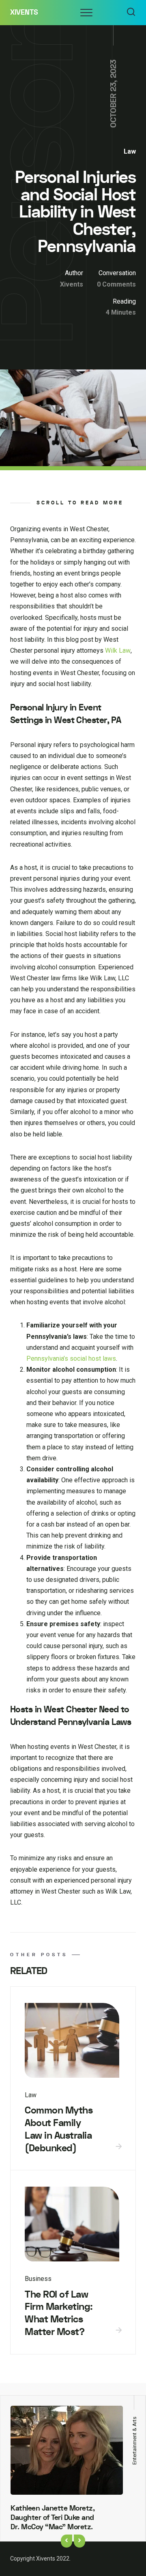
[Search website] (131, 13)
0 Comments (116, 284)
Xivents (24, 12)
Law (130, 151)
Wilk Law (118, 651)
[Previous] (67, 2541)
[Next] (79, 2541)
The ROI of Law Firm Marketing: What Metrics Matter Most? (59, 2313)
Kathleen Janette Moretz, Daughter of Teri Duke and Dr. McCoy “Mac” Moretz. (53, 2518)
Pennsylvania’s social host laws (71, 1359)
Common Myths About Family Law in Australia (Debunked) (59, 2129)
